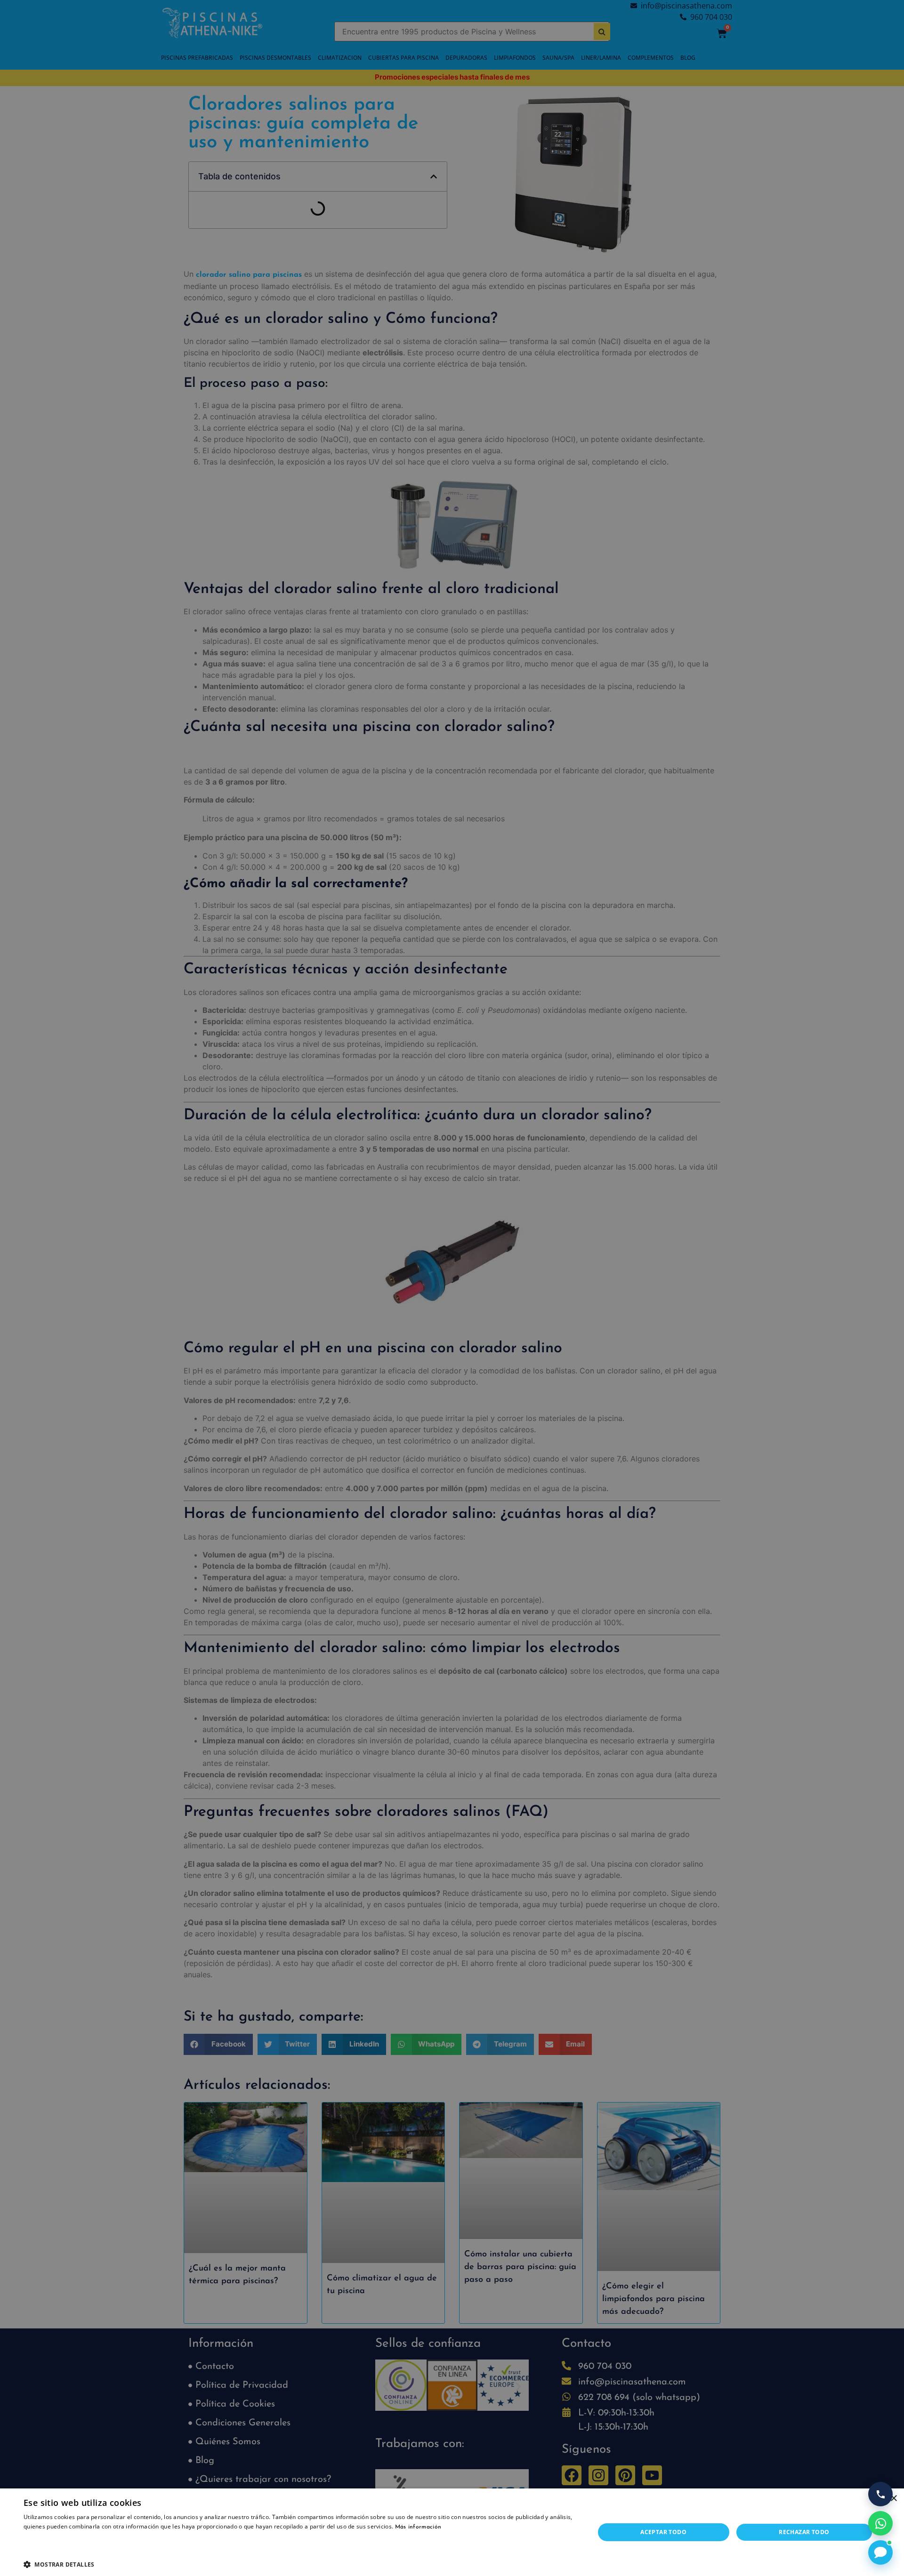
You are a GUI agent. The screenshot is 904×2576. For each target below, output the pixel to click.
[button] (301, 2564)
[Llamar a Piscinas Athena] (880, 2494)
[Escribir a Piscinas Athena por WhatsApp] (880, 2523)
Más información (418, 2527)
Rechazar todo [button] (804, 2532)
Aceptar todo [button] (663, 2532)
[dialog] (452, 1288)
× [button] (893, 2499)
